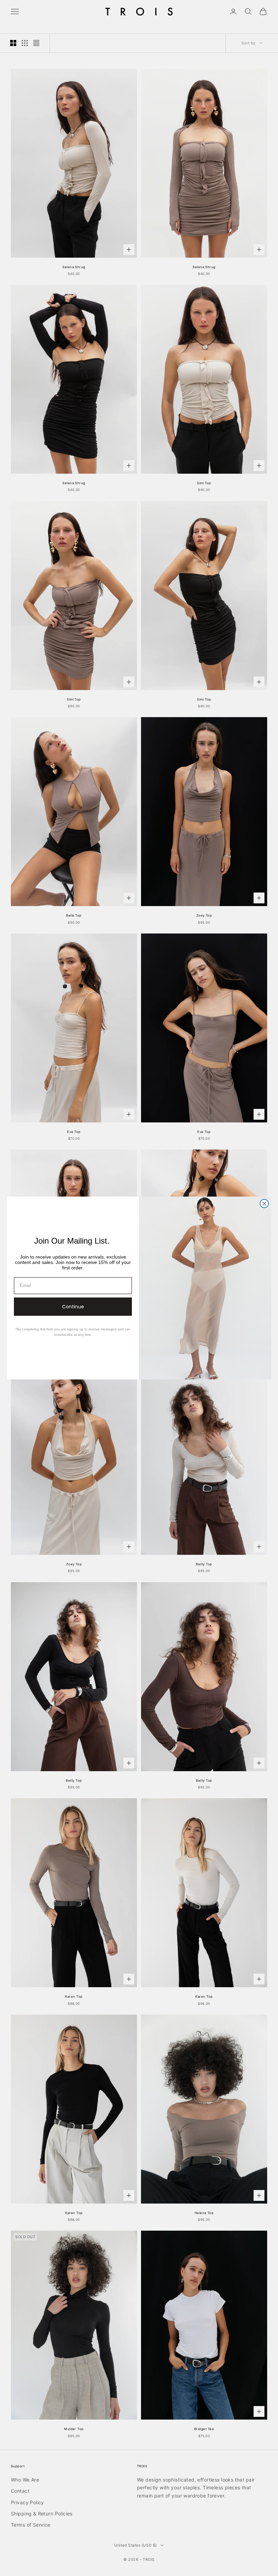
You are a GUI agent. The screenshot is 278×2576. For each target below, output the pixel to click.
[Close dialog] (264, 1204)
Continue (73, 1307)
